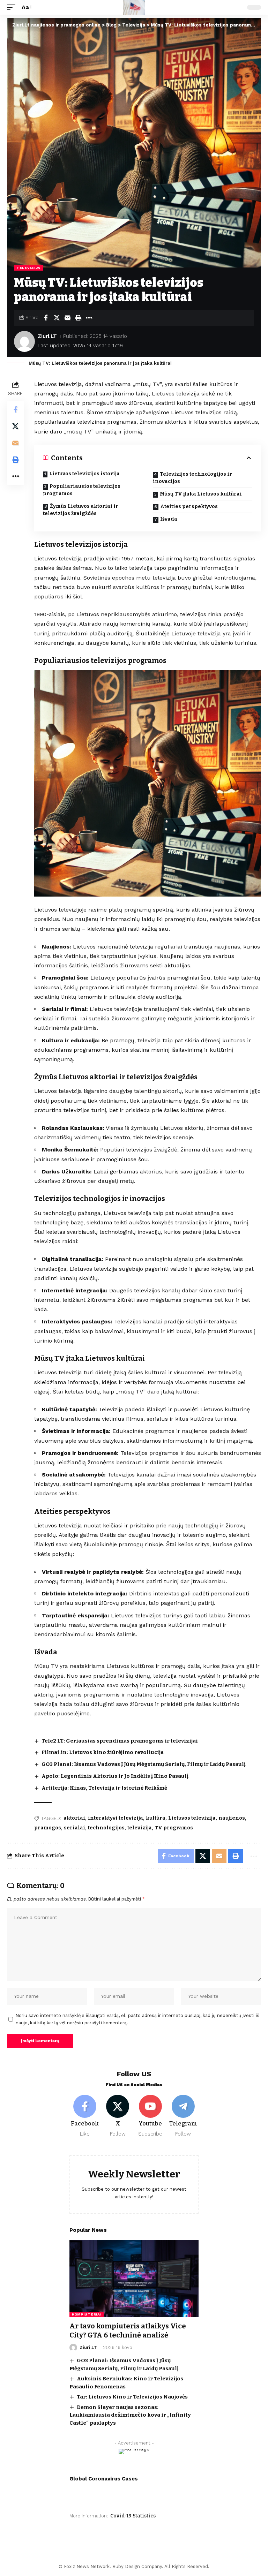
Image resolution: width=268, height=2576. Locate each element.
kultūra (156, 1818)
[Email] (67, 318)
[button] (13, 7)
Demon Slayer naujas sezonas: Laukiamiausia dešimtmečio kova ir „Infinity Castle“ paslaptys (130, 2415)
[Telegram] (183, 2116)
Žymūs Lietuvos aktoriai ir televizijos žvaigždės (81, 510)
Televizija (28, 268)
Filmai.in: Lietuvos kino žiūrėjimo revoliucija (103, 1752)
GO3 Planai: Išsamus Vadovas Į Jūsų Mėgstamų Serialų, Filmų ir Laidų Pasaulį (144, 1764)
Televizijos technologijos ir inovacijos (192, 478)
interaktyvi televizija (116, 1818)
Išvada (169, 519)
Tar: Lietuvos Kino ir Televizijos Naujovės (132, 2397)
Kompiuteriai (87, 2314)
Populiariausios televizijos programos (82, 490)
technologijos (106, 1828)
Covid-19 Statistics (133, 2516)
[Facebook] (85, 2116)
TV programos (174, 1828)
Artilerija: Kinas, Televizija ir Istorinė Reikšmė (104, 1788)
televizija (140, 1828)
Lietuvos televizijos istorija (84, 474)
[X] (118, 2116)
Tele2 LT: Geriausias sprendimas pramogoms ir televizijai (120, 1741)
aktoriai (74, 1818)
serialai (75, 1828)
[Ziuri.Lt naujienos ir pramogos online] (134, 7)
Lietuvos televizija (192, 1818)
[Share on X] (57, 318)
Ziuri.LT (47, 336)
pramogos (48, 1828)
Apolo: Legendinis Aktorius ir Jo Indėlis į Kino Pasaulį (115, 1776)
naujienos (232, 1818)
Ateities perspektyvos (189, 507)
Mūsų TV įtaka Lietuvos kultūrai (201, 494)
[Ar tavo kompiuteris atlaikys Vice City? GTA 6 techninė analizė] (134, 2279)
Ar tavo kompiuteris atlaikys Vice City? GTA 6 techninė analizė (128, 2331)
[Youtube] (151, 2116)
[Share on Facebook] (46, 318)
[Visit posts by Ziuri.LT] (24, 341)
